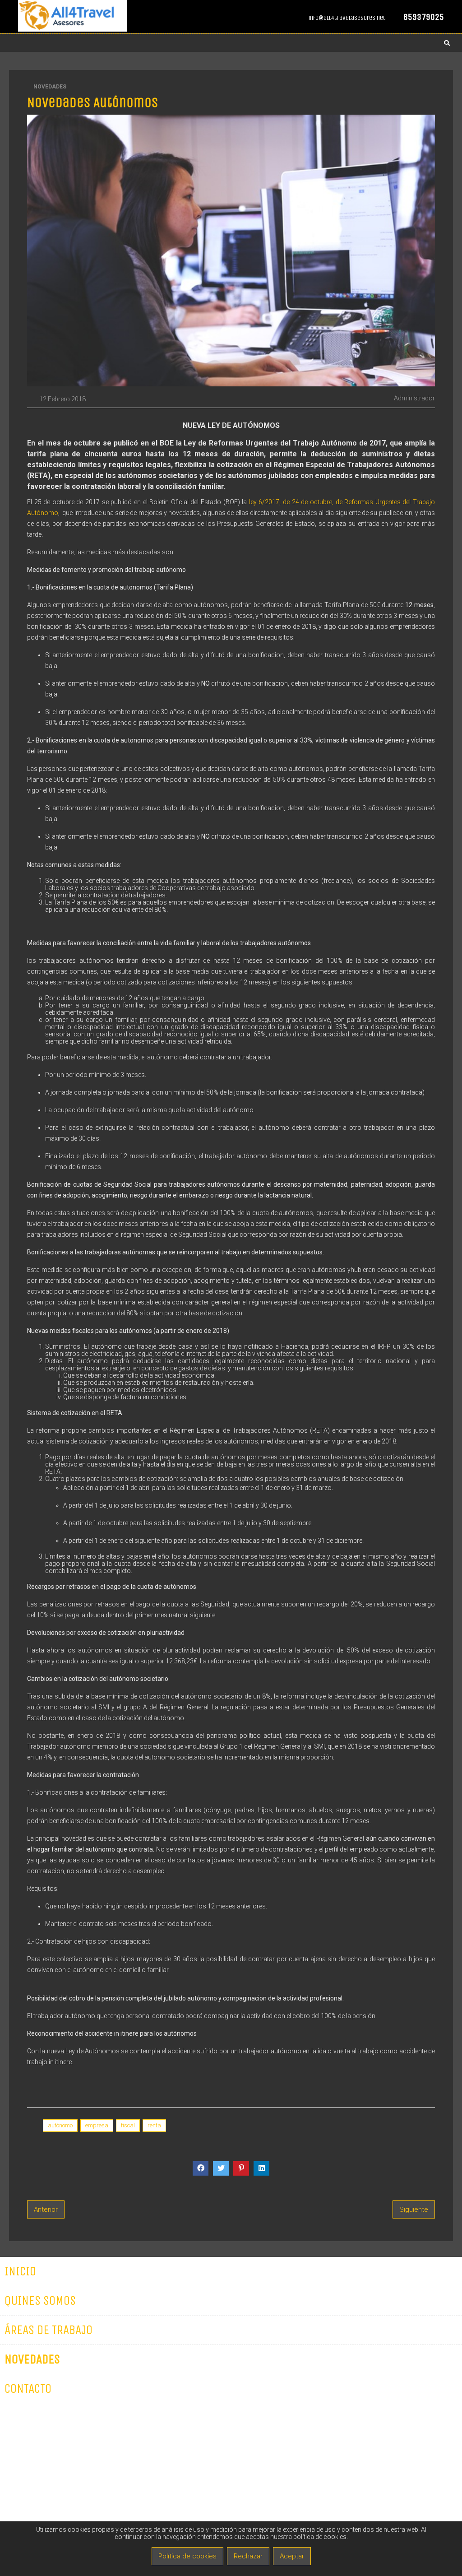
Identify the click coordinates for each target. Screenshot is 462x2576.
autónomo (60, 2125)
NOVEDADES (50, 87)
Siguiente (414, 2209)
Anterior (46, 2209)
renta (154, 2125)
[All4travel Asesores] (72, 30)
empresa (97, 2125)
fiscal (128, 2125)
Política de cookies (187, 2556)
